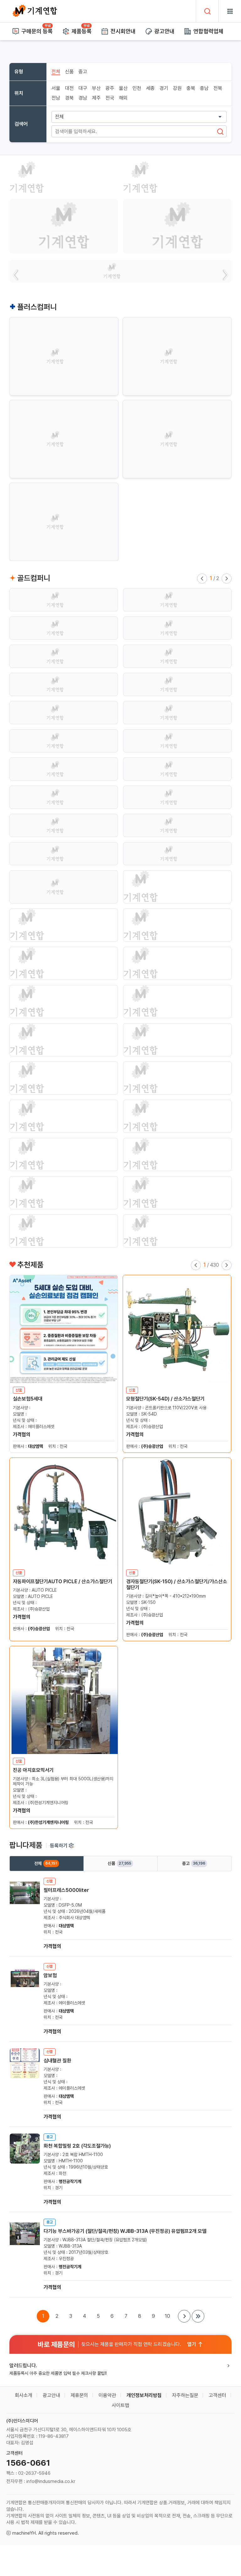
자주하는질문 (185, 2395)
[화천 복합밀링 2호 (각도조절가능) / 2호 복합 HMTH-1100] (25, 2162)
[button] (16, 275)
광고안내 (164, 31)
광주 (110, 88)
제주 (96, 98)
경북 (69, 98)
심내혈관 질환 (57, 2061)
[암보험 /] (25, 1991)
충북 (191, 88)
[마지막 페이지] (198, 2316)
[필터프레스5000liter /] (25, 1906)
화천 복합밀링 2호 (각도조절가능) (77, 2146)
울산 (123, 88)
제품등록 (82, 31)
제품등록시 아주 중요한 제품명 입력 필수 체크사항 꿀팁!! (58, 2373)
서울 (56, 88)
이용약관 (107, 2395)
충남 (204, 88)
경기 (164, 88)
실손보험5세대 (28, 1399)
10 (167, 2316)
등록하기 (59, 1846)
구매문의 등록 (37, 31)
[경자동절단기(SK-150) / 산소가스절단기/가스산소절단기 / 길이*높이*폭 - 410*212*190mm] (177, 1512)
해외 (123, 98)
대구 (83, 88)
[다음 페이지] (184, 2316)
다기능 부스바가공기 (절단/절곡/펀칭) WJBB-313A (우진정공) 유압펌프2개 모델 (125, 2231)
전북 (218, 88)
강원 (177, 88)
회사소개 (24, 2395)
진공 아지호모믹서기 (33, 1770)
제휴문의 (79, 2395)
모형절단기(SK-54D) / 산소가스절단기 (165, 1399)
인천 (137, 88)
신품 (69, 72)
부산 (96, 88)
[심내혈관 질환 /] (25, 2077)
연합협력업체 (208, 31)
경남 (83, 98)
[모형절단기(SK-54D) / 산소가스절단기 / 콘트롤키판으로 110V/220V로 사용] (177, 1329)
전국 (110, 98)
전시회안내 (123, 31)
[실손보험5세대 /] (64, 1329)
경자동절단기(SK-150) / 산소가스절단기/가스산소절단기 (177, 1584)
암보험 (50, 1975)
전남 (56, 98)
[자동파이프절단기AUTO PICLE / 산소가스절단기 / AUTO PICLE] (64, 1512)
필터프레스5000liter (66, 1890)
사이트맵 (120, 2405)
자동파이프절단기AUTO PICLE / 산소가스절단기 (63, 1581)
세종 (150, 88)
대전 (69, 88)
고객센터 (217, 2395)
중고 (83, 72)
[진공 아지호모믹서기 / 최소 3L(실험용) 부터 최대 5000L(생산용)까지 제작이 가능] (64, 1700)
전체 (56, 72)
